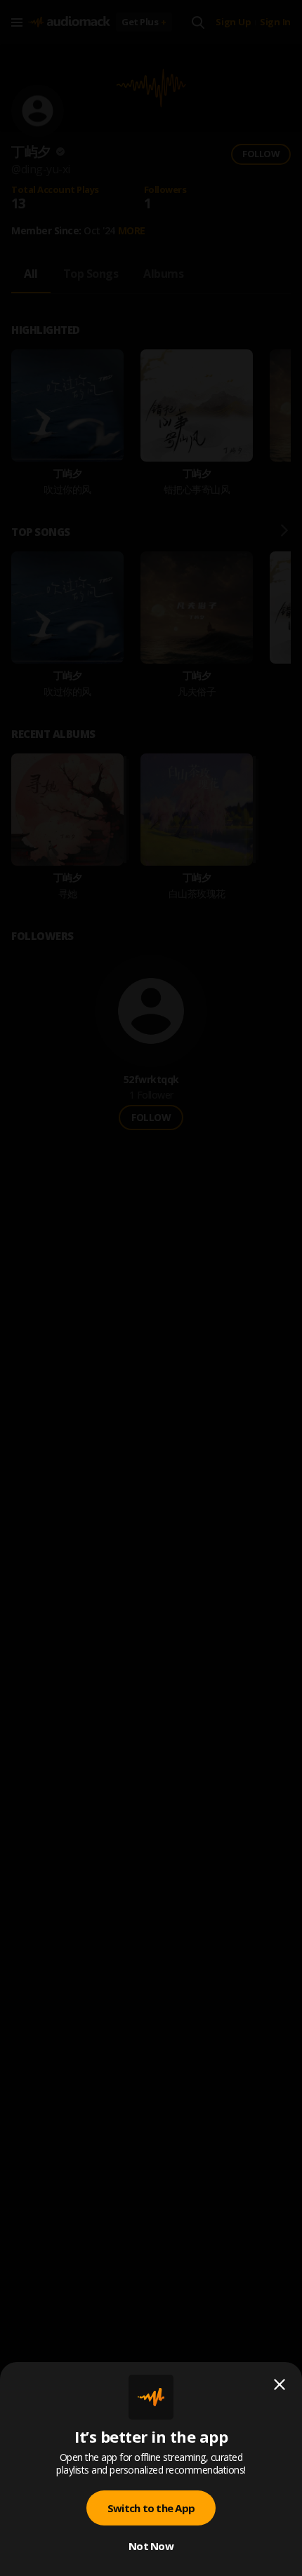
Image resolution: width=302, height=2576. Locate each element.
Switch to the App (151, 2508)
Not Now (151, 2546)
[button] (151, 1288)
